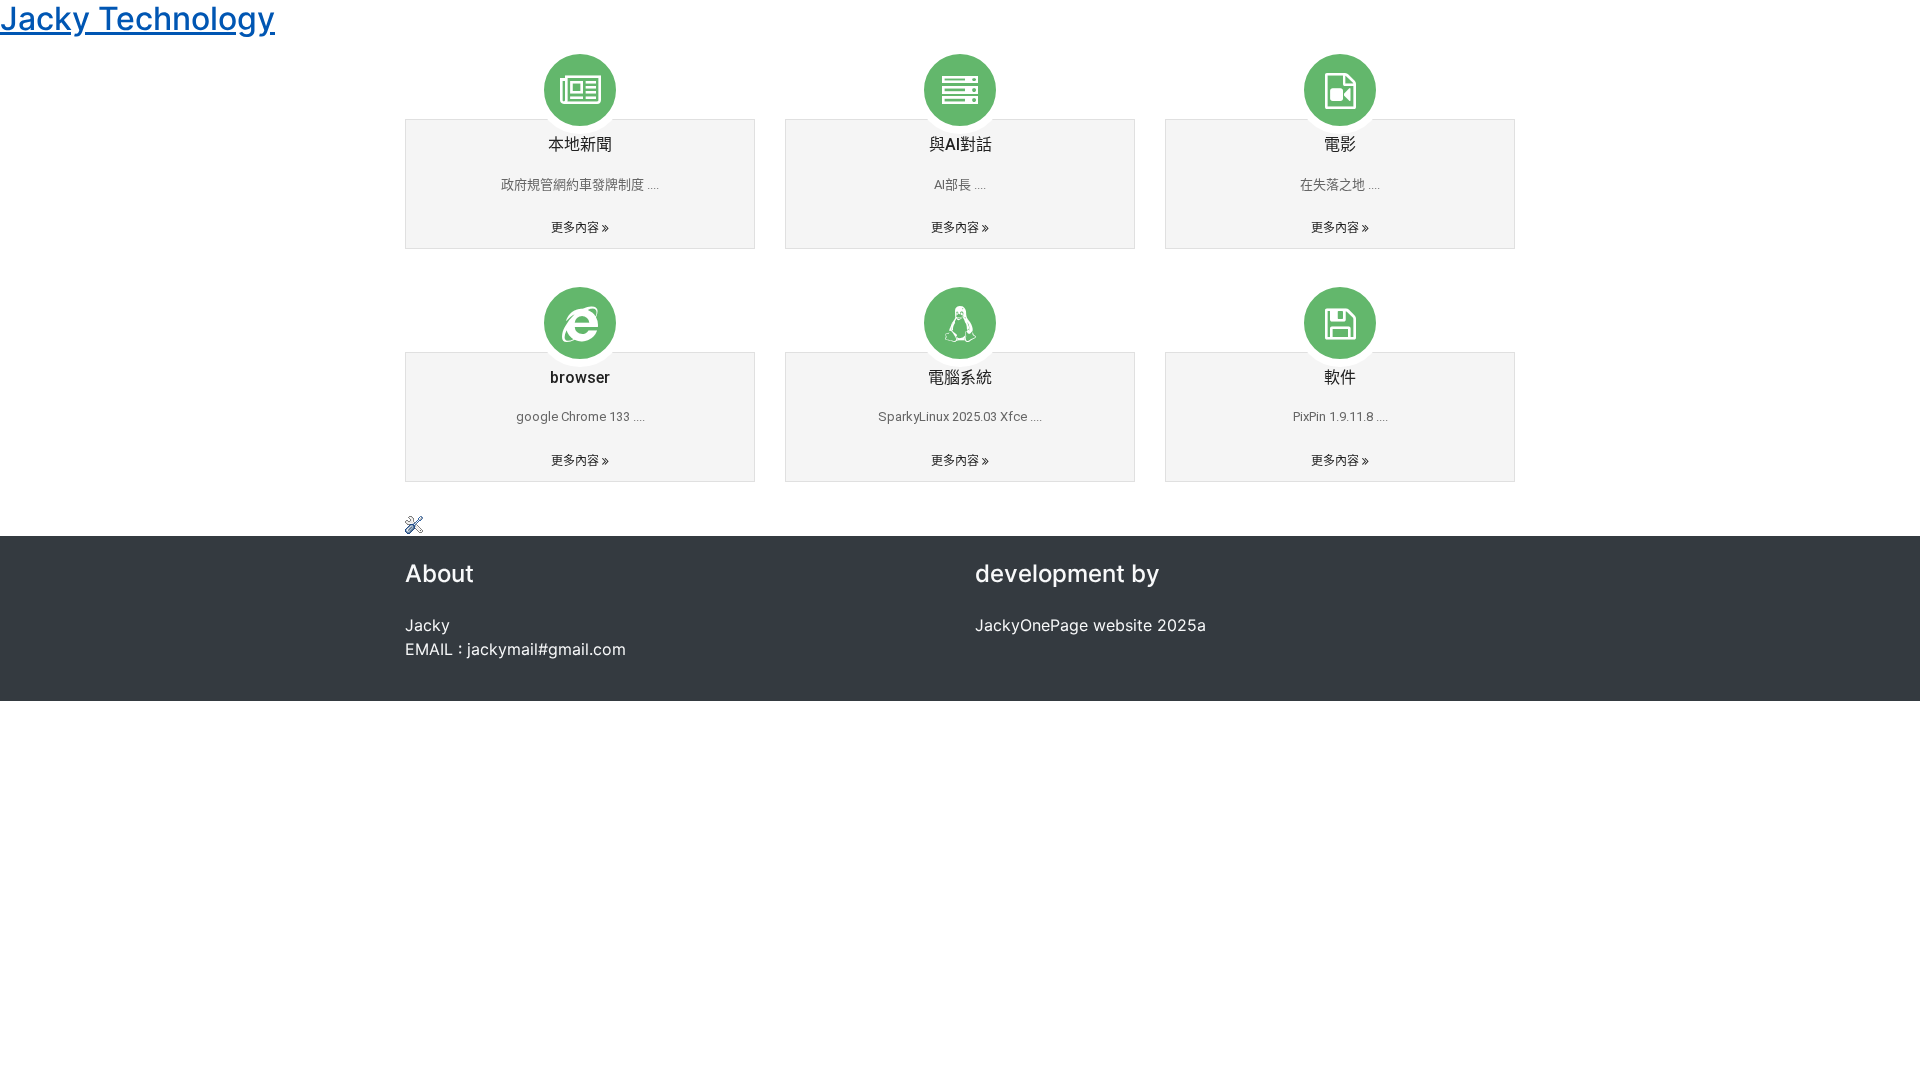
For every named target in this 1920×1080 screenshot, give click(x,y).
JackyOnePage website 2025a (1090, 625)
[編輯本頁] (414, 524)
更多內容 (576, 228)
